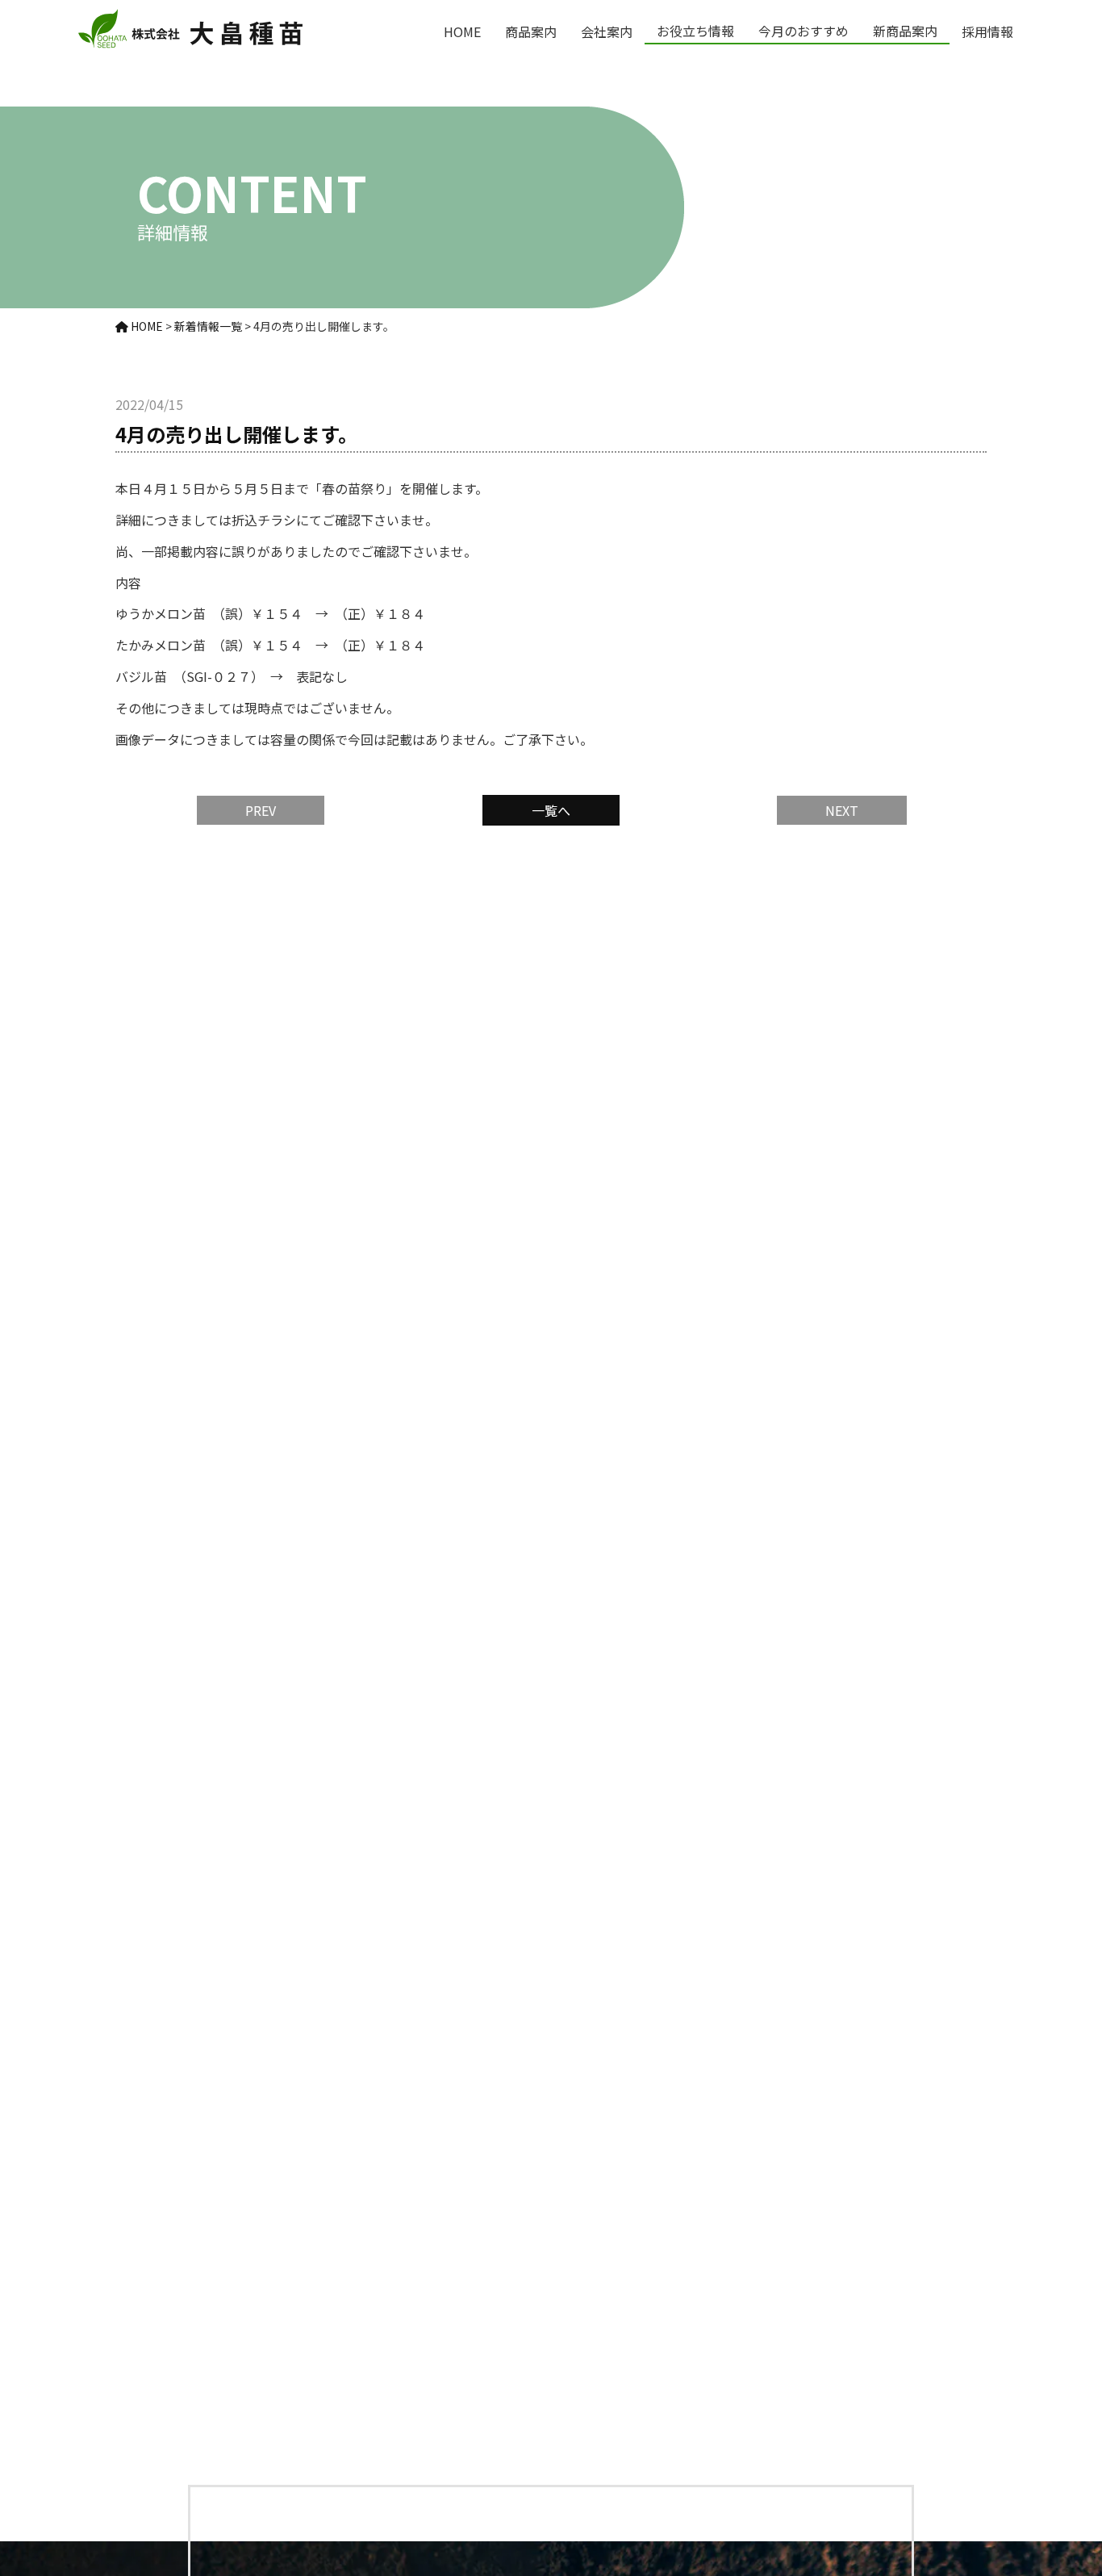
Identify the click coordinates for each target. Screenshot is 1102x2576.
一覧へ (551, 810)
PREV (261, 810)
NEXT (842, 810)
